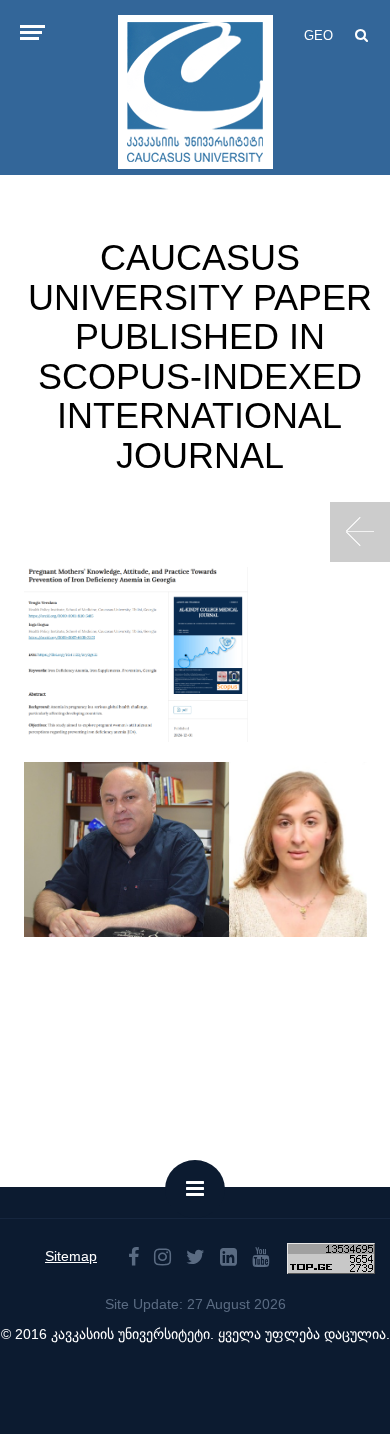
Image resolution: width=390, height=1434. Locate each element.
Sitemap (71, 1256)
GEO (318, 35)
